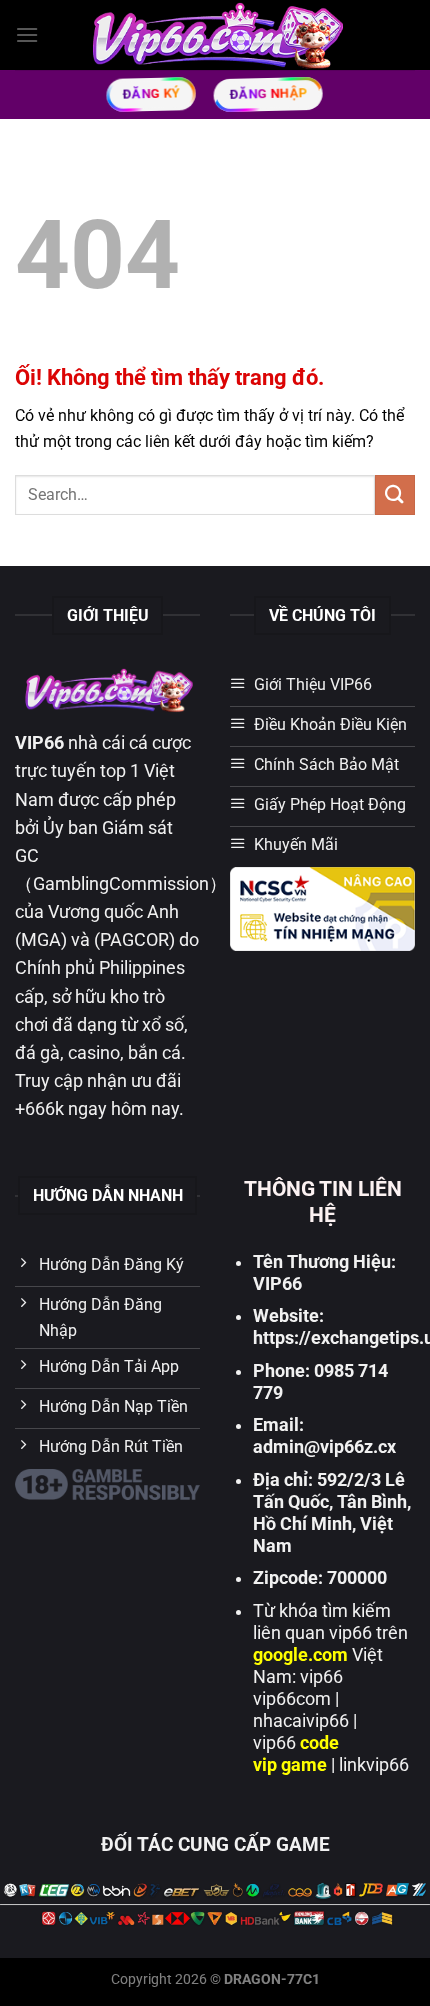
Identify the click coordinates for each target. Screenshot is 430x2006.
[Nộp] (395, 494)
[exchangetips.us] (215, 34)
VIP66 (39, 743)
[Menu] (27, 34)
